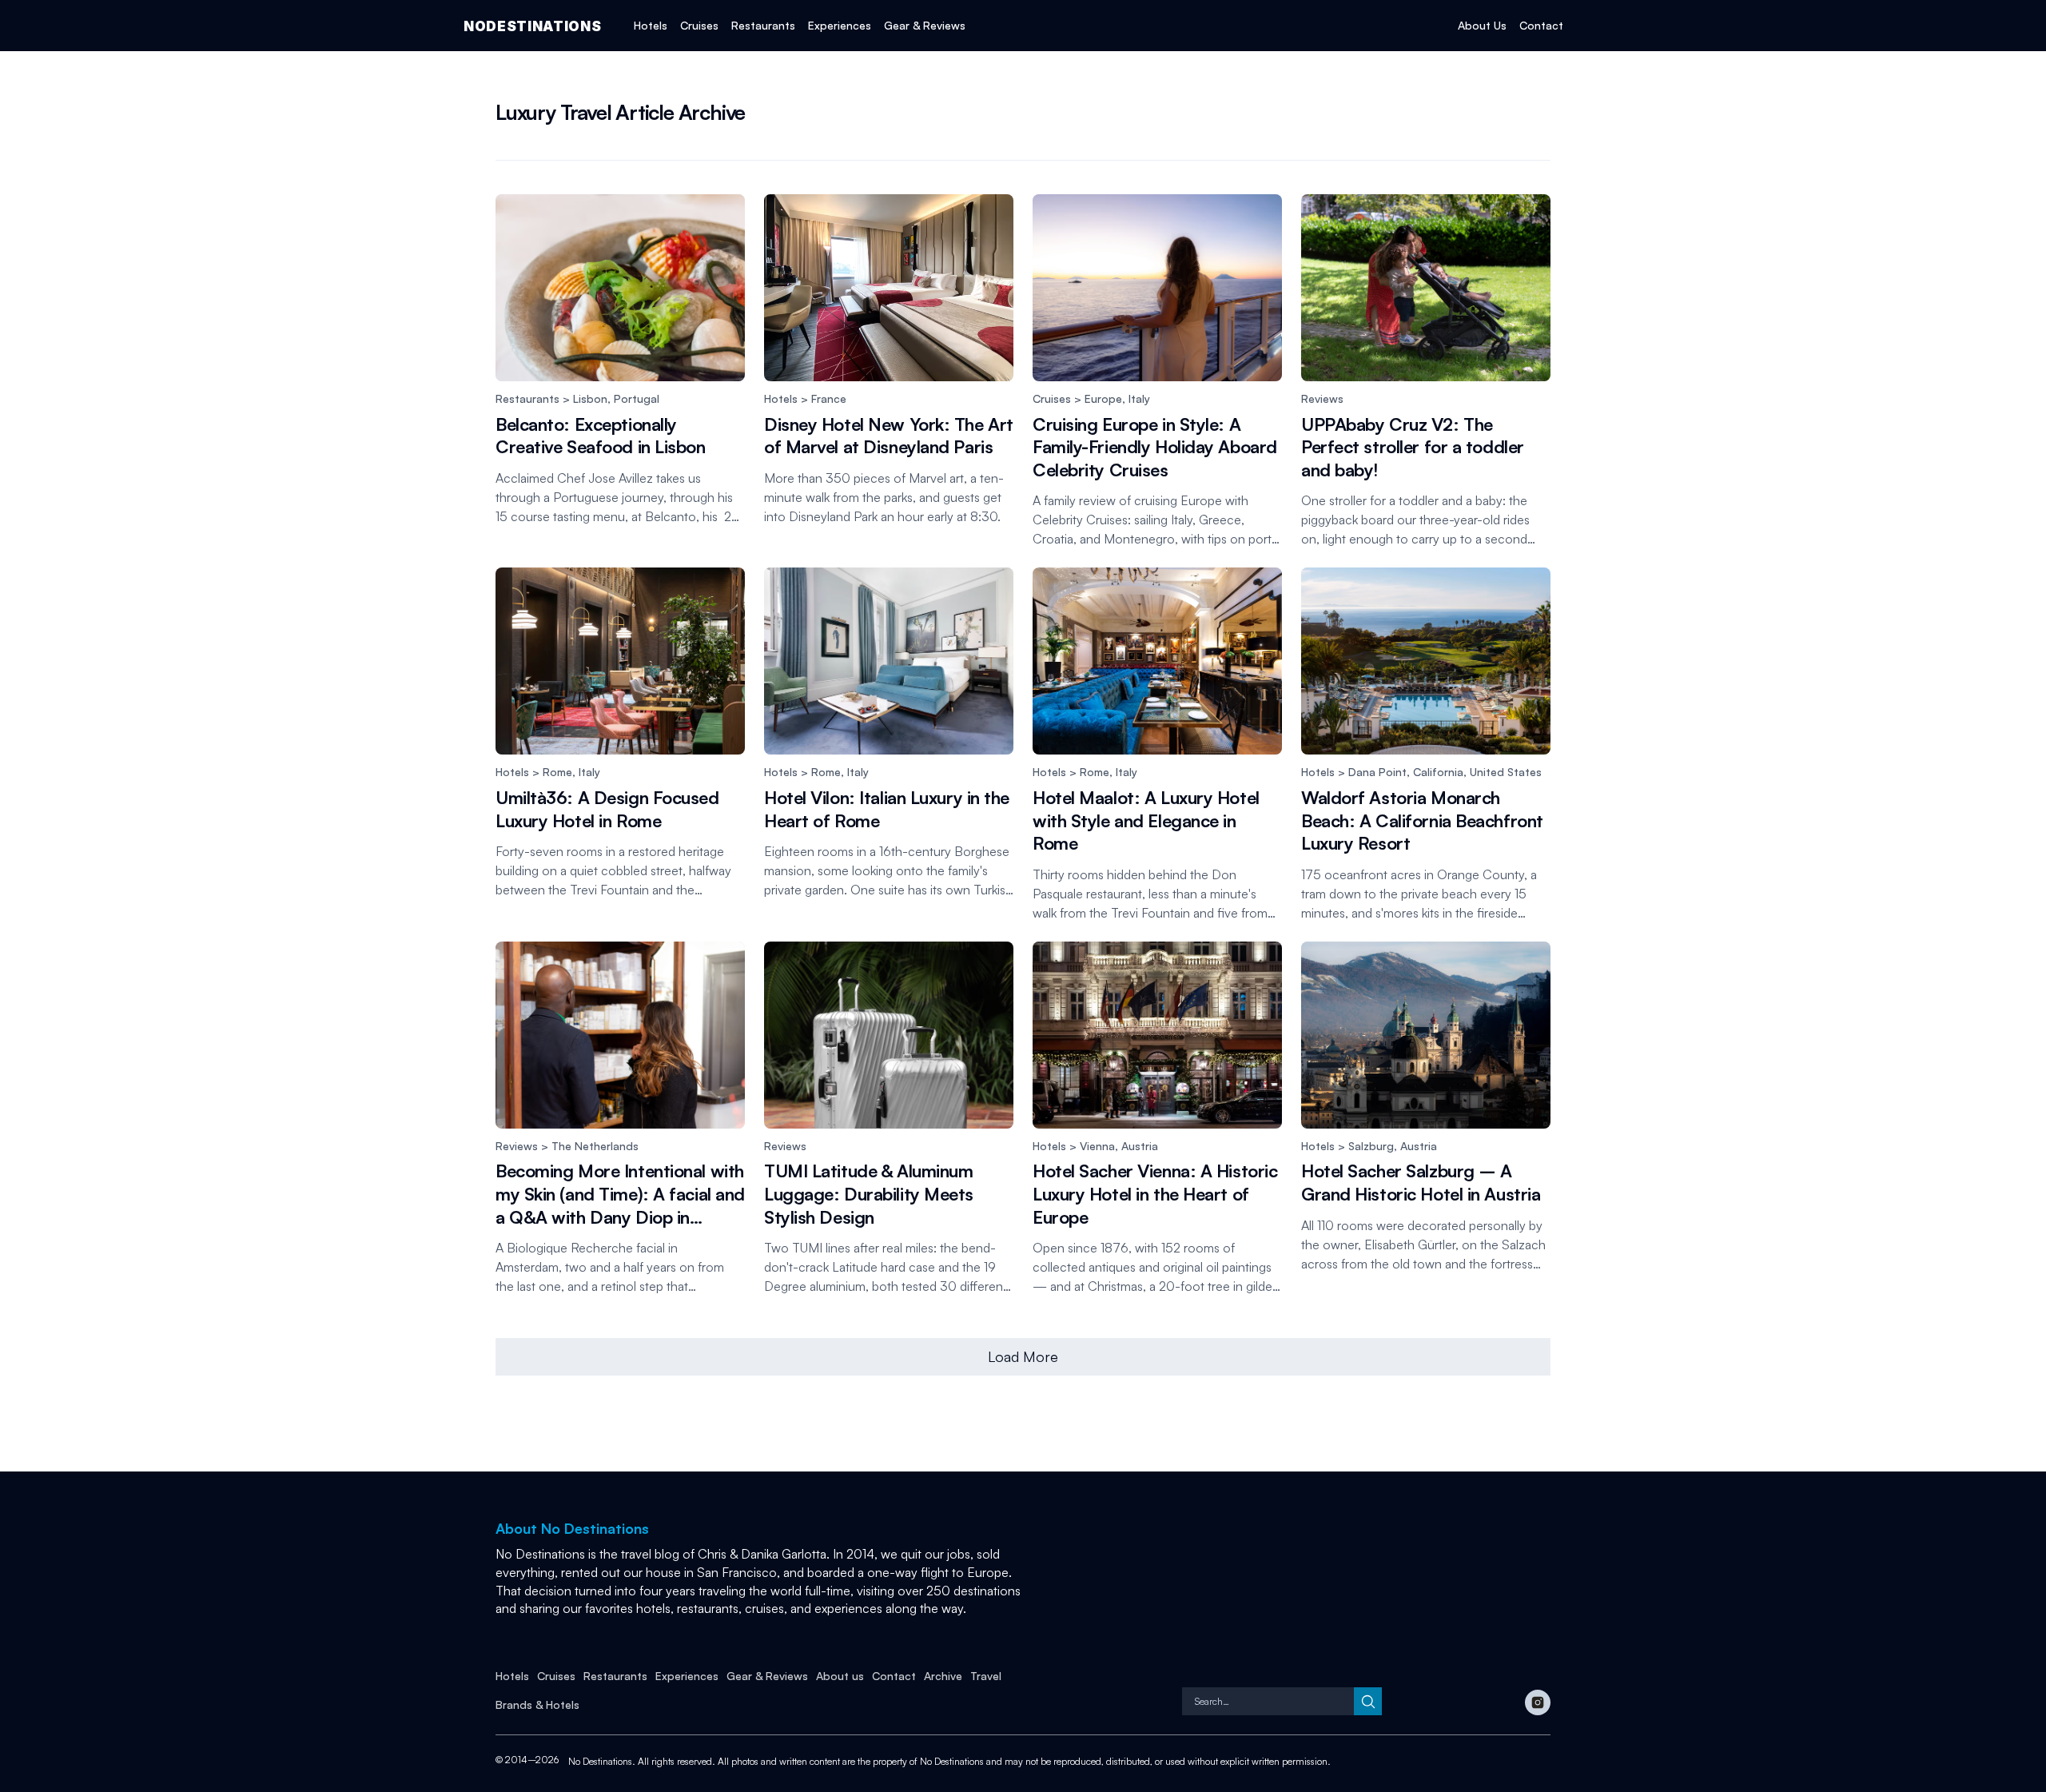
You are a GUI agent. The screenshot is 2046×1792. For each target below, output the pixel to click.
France (829, 398)
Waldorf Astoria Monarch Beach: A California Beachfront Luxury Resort (1422, 820)
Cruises (1052, 398)
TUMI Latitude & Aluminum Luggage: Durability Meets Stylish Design (869, 1193)
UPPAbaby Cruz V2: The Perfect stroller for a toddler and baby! (1413, 446)
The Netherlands (595, 1145)
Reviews (1322, 398)
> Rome (551, 772)
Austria (1140, 1145)
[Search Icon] (1268, 1701)
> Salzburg (1364, 1145)
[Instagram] (1538, 1702)
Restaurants (527, 398)
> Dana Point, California (1399, 772)
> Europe (1097, 398)
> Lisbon (583, 398)
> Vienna (1091, 1145)
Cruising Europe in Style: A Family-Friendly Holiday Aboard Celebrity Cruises (1155, 446)
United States (1506, 772)
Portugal (637, 398)
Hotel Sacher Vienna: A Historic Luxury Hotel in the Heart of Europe (1155, 1193)
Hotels (781, 398)
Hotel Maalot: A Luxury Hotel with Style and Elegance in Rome (1146, 820)
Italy (1139, 398)
